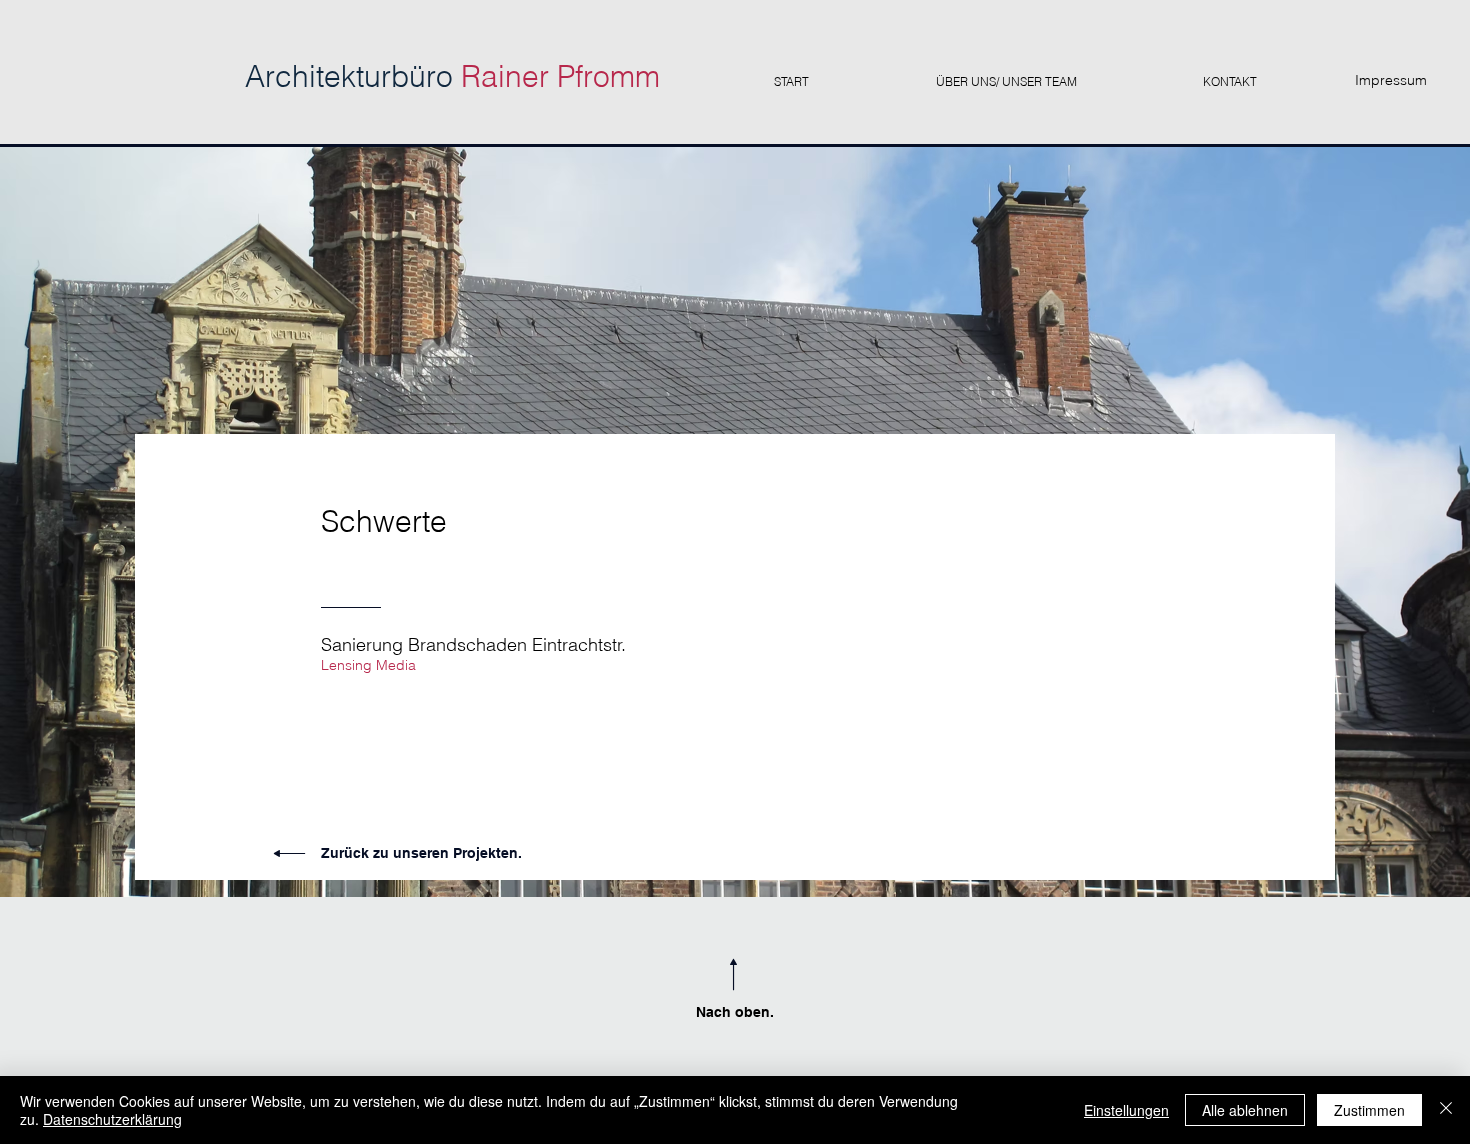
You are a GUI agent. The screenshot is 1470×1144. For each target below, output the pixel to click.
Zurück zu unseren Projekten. (421, 853)
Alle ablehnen (1245, 1110)
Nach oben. (735, 1012)
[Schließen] (1446, 1110)
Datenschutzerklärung (112, 1119)
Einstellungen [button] (1126, 1110)
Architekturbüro (452, 76)
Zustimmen (1369, 1110)
